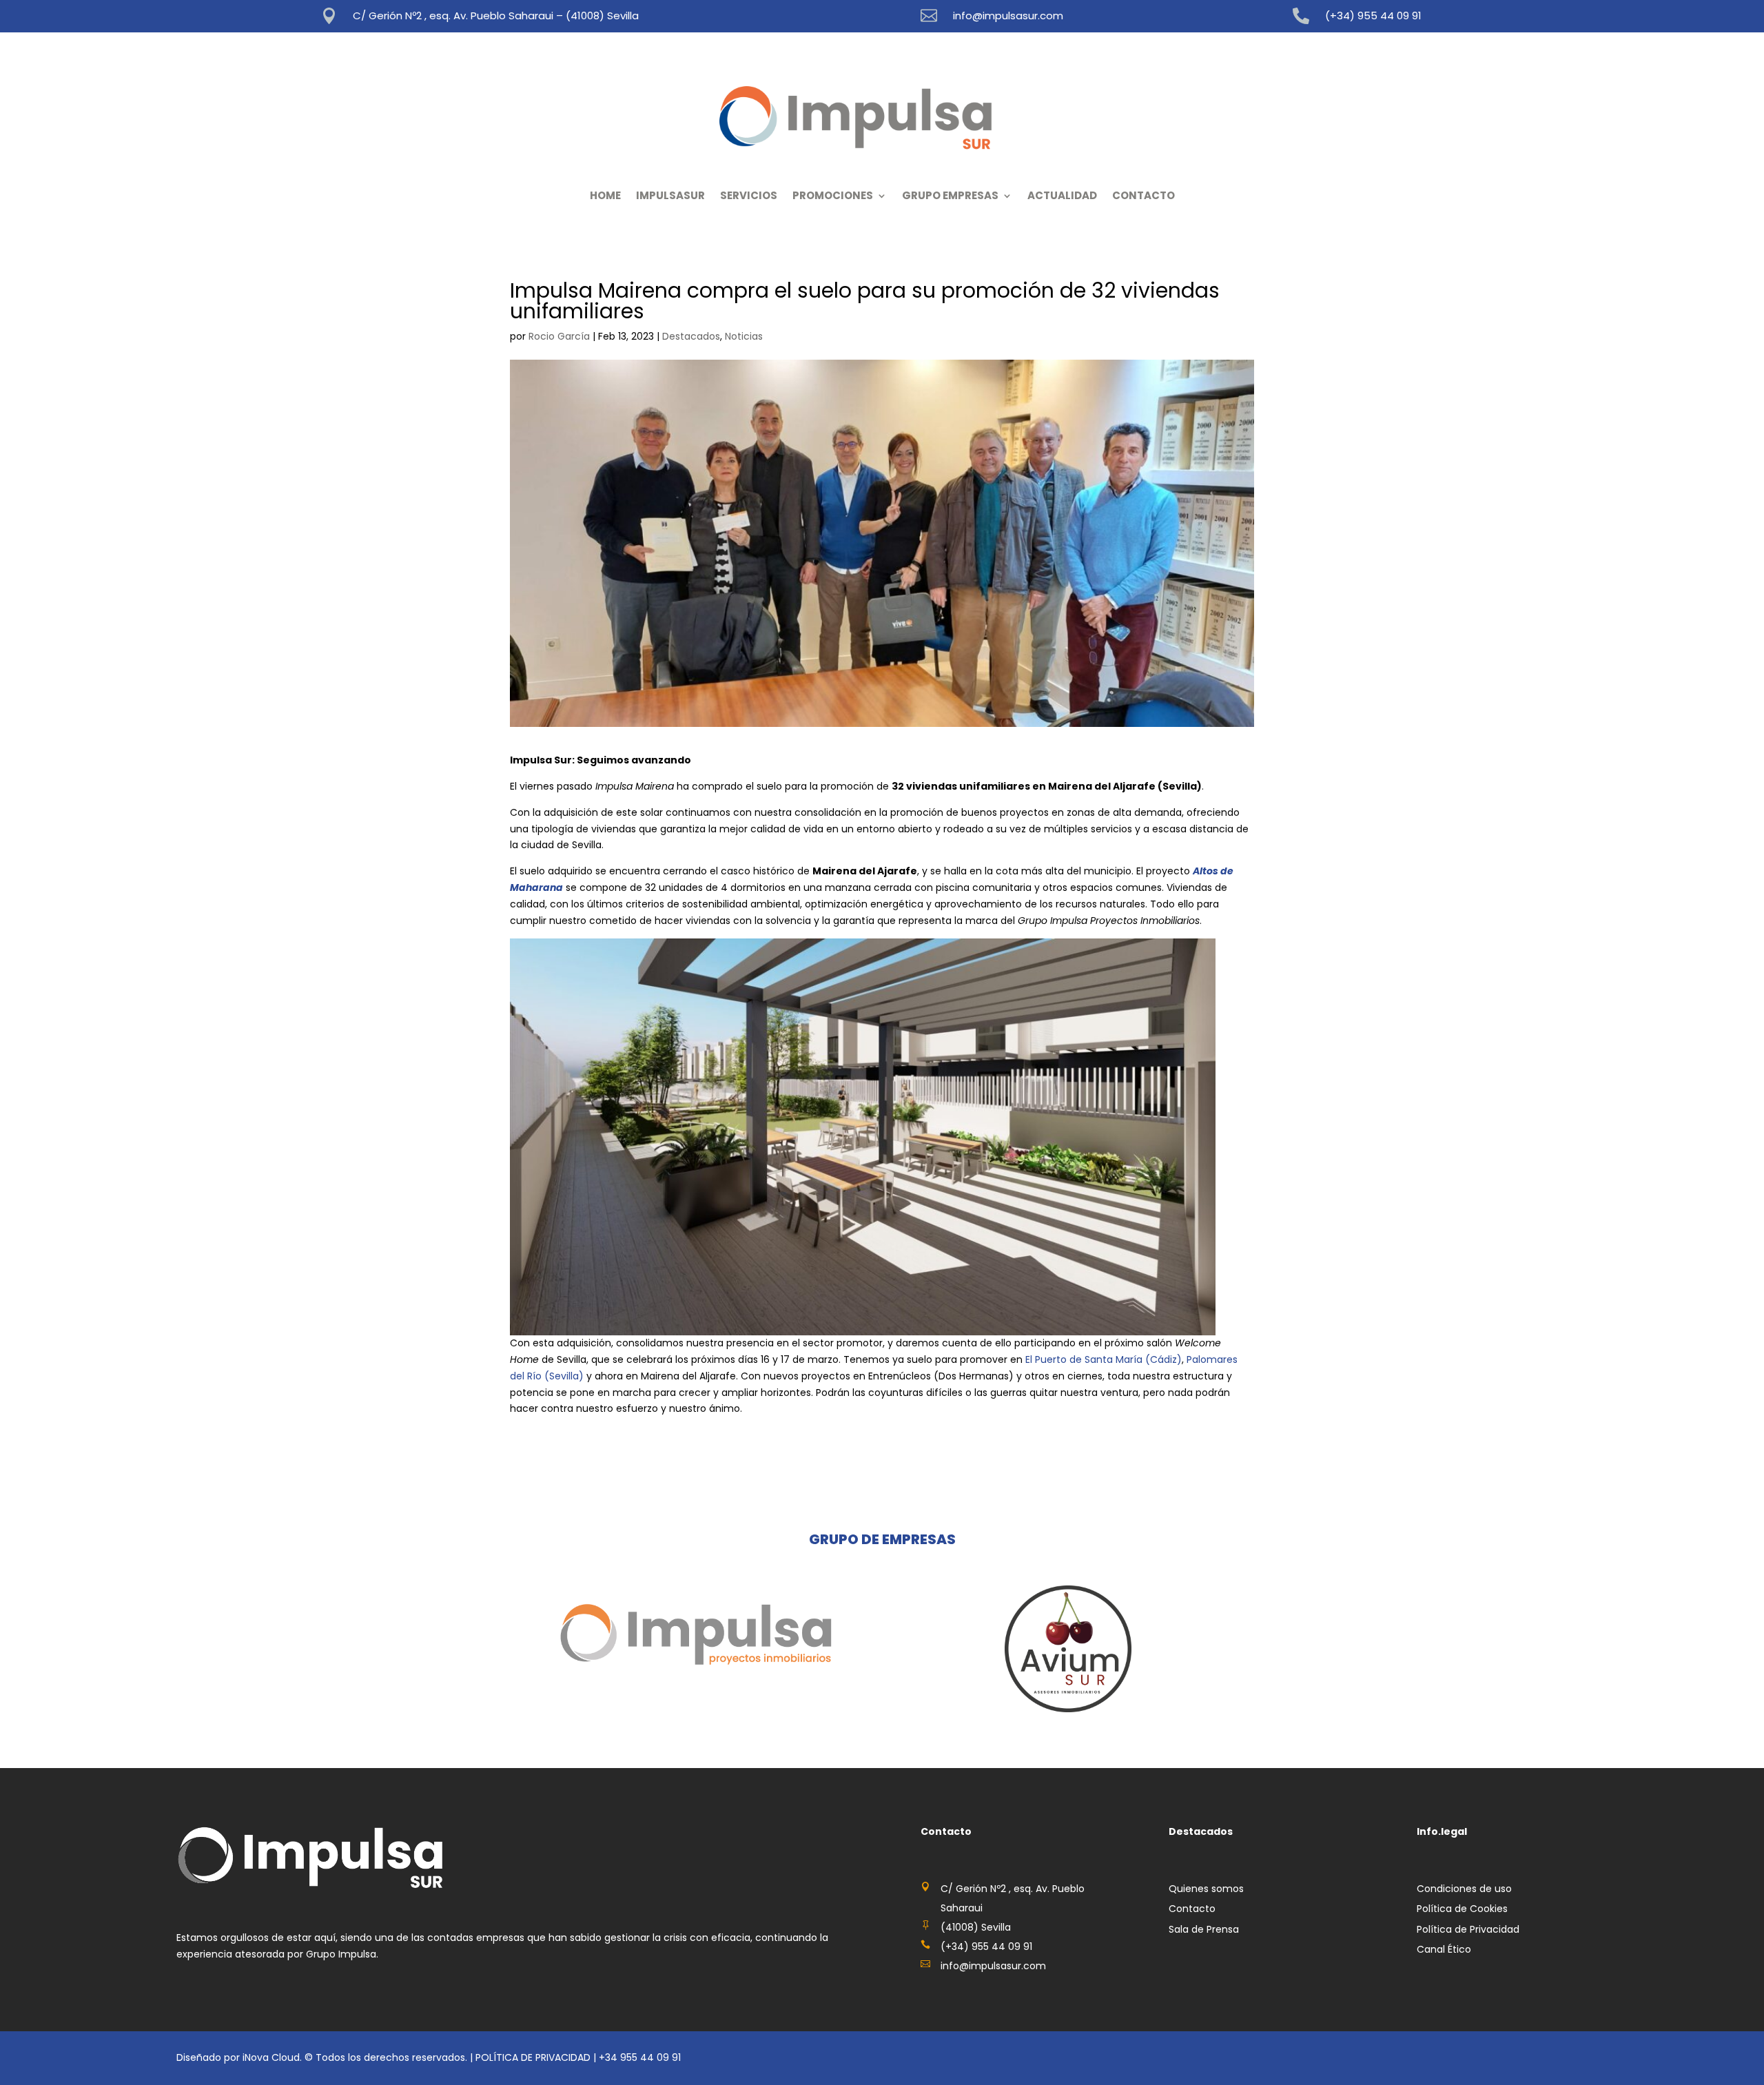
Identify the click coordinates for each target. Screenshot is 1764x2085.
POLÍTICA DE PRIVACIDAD (533, 2057)
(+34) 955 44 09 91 (1373, 16)
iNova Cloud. (274, 2057)
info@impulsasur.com (1008, 16)
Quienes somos (1206, 1889)
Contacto (1192, 1909)
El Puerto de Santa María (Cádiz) (1104, 1359)
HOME (605, 195)
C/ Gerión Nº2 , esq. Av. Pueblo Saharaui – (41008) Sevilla (496, 16)
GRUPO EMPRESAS (950, 195)
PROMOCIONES (833, 195)
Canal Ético (1444, 1949)
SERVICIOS (749, 195)
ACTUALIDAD (1062, 195)
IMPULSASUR (670, 195)
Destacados (691, 336)
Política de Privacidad (1468, 1929)
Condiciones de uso (1464, 1889)
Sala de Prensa (1204, 1929)
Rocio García (559, 336)
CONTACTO (1143, 195)
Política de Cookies (1462, 1909)
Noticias (744, 336)
